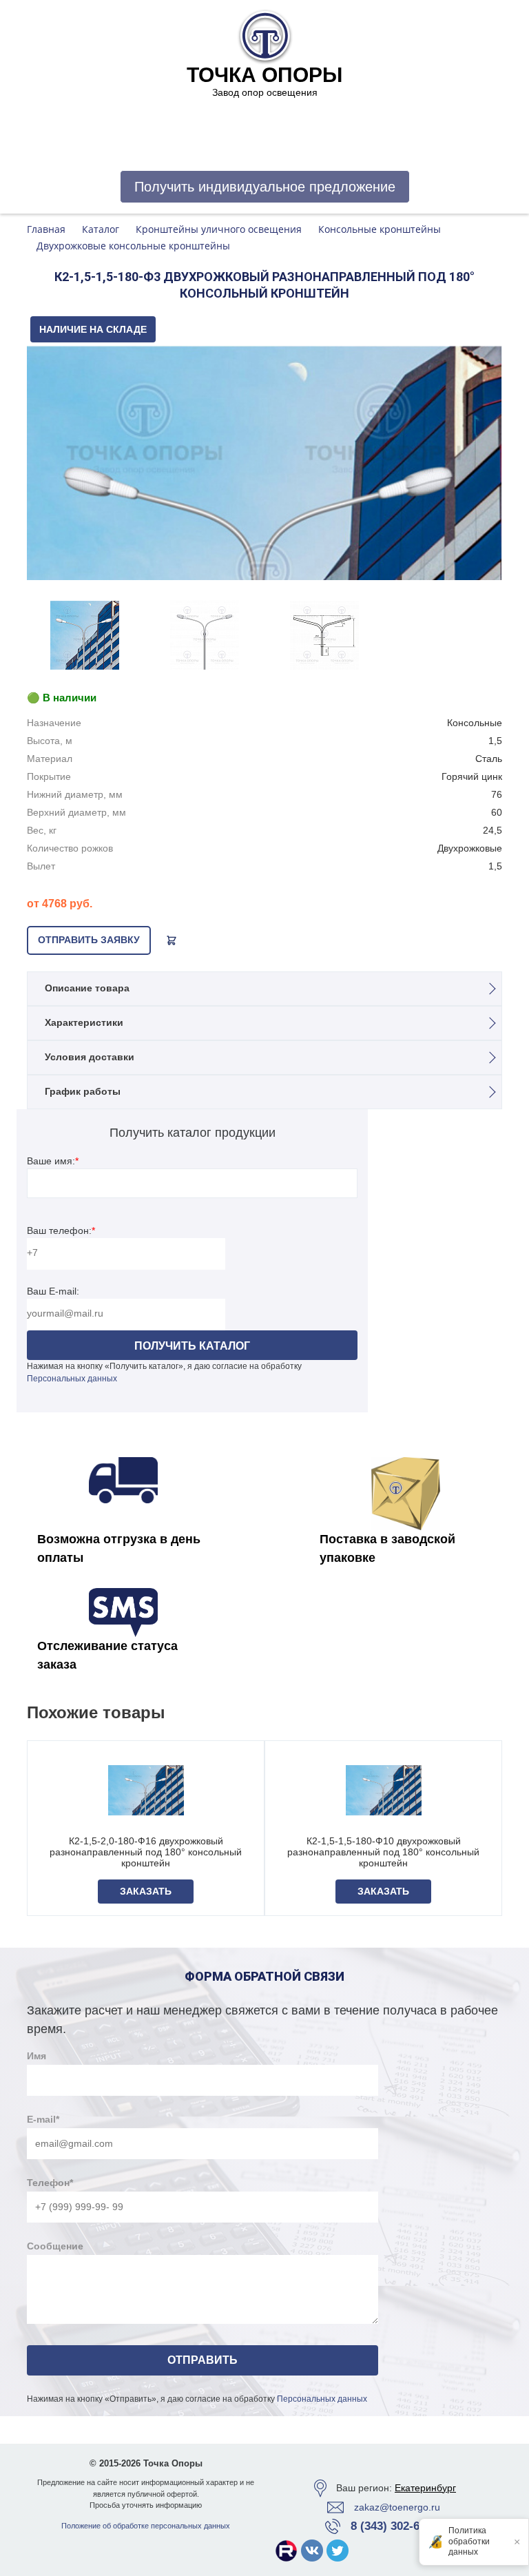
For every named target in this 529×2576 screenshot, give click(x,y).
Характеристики (84, 1022)
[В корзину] (172, 940)
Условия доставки (90, 1057)
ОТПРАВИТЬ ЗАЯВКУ (89, 940)
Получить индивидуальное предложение (265, 187)
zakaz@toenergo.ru (397, 2507)
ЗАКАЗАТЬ (146, 1891)
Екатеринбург (425, 2488)
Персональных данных (72, 1379)
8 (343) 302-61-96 (396, 2526)
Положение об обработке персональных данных (146, 2526)
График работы (83, 1091)
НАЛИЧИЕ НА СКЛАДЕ (93, 329)
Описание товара (87, 988)
